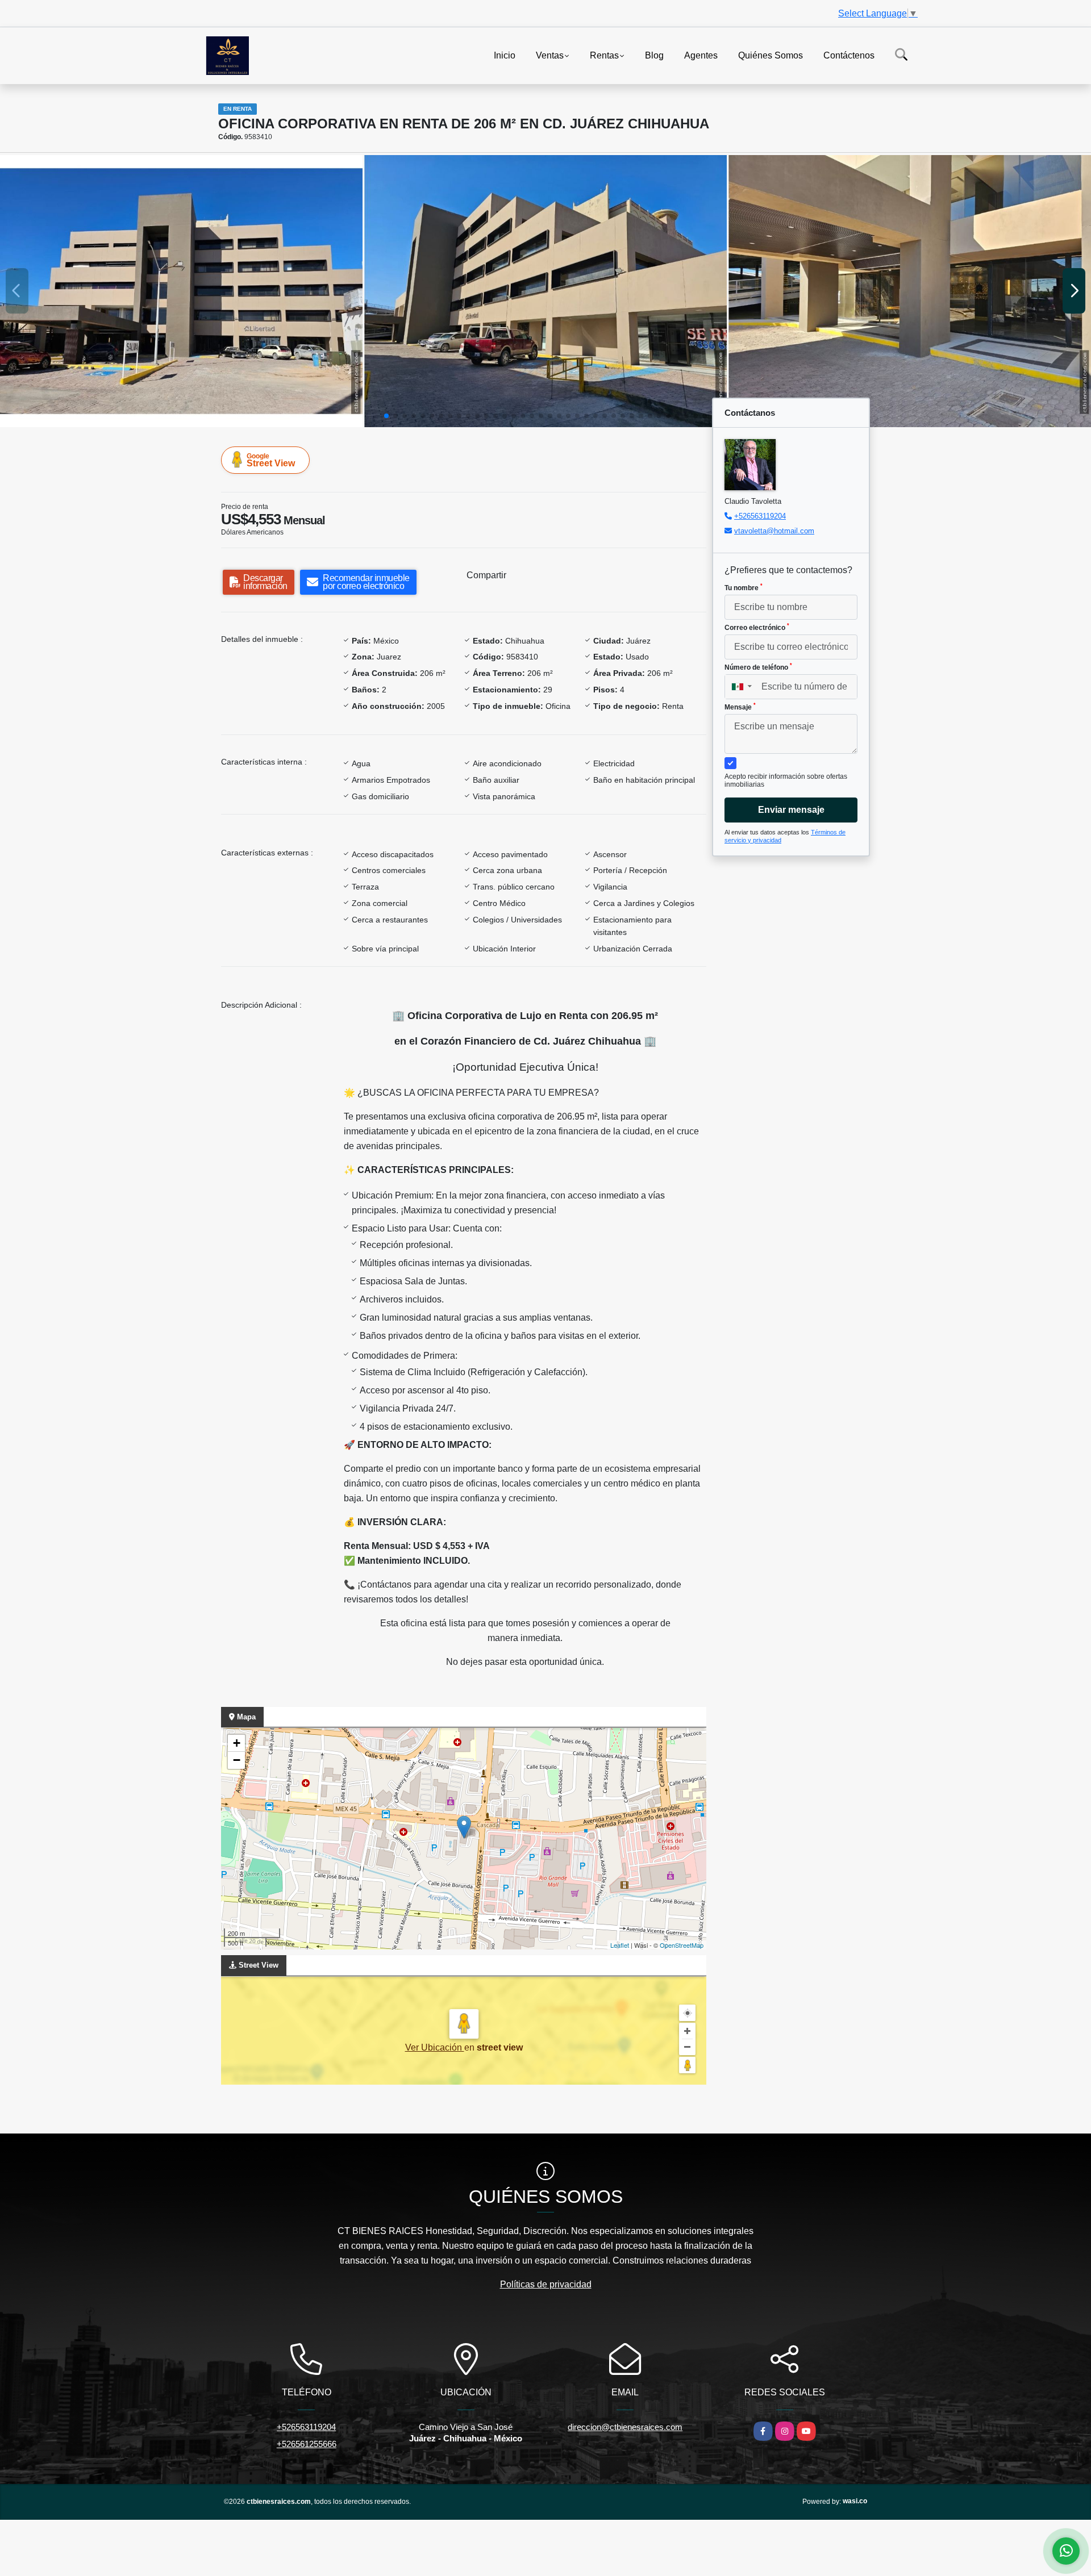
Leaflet (620, 1945)
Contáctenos (849, 55)
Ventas (550, 55)
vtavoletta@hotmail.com (774, 531)
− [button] (237, 1760)
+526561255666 (307, 2444)
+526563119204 (760, 516)
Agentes (701, 55)
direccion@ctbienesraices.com (625, 2427)
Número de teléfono (758, 667)
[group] (181, 291)
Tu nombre (744, 587)
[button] (386, 416)
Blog (654, 55)
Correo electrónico (757, 627)
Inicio (505, 55)
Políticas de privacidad (546, 2284)
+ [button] (237, 1743)
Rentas (604, 55)
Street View (271, 460)
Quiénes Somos (771, 55)
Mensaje (740, 707)
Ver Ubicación (435, 2047)
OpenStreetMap (682, 1945)
